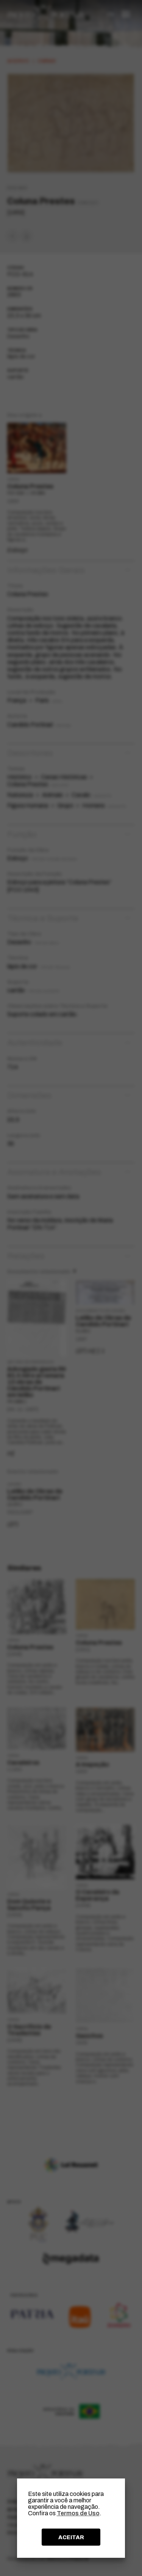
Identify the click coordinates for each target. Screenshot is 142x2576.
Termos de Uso (78, 2513)
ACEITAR (71, 2537)
